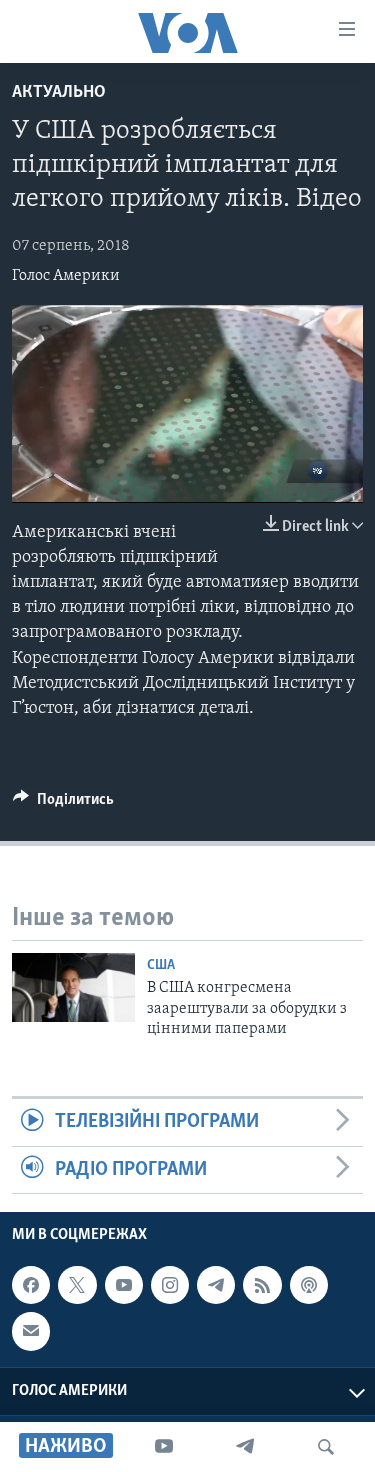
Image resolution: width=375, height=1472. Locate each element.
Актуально (59, 93)
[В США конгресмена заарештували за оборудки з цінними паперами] (73, 987)
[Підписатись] (31, 1331)
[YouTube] (164, 1447)
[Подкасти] (309, 1285)
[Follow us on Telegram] (216, 1285)
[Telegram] (245, 1447)
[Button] (63, 804)
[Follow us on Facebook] (31, 1285)
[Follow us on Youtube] (124, 1285)
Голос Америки (66, 276)
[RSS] (262, 1285)
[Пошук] (326, 1447)
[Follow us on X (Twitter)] (77, 1285)
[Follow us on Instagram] (170, 1285)
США (161, 965)
